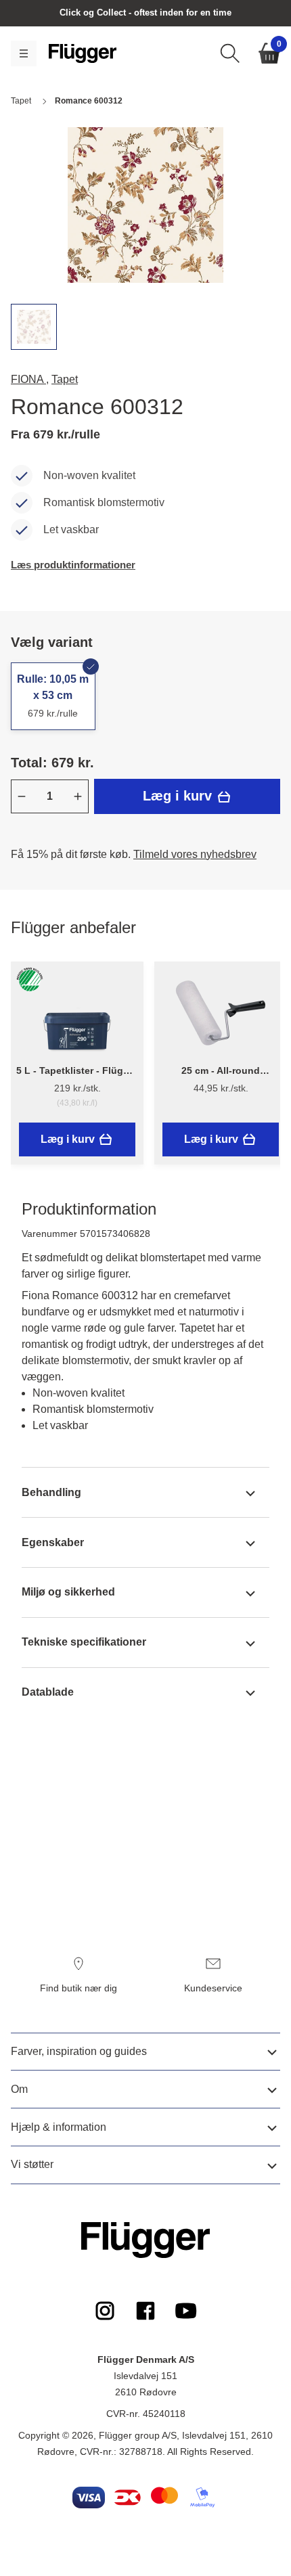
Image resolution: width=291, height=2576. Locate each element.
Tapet (65, 379)
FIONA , (30, 379)
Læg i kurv (179, 796)
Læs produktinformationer (73, 565)
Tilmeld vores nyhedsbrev (195, 854)
